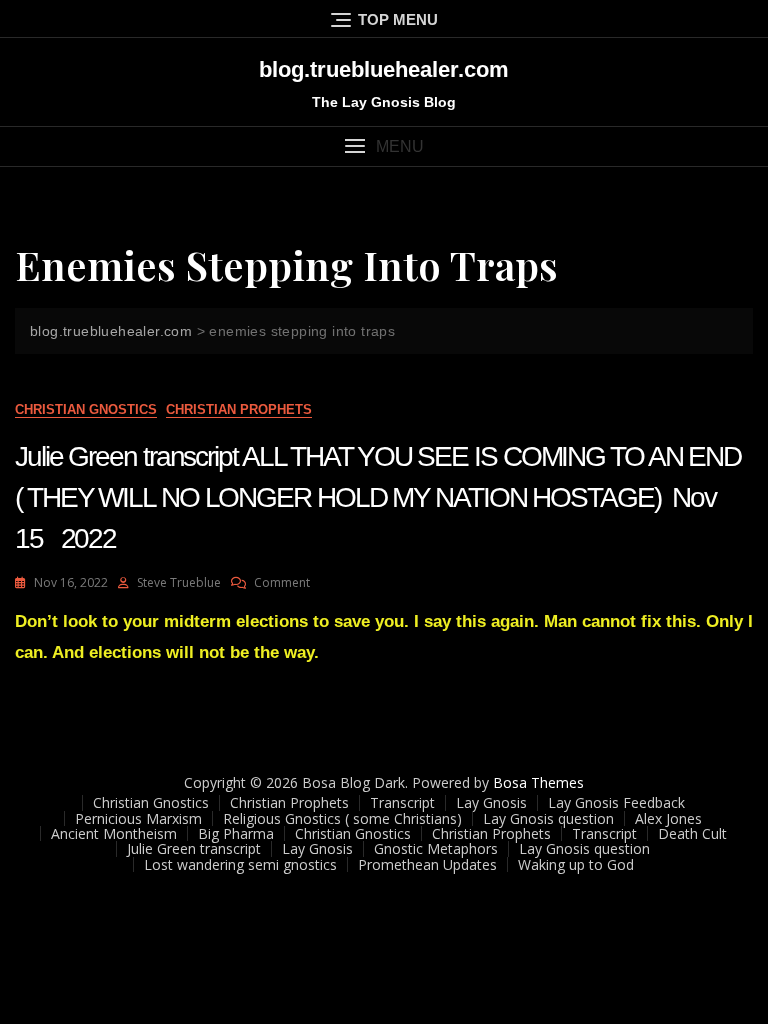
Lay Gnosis (491, 802)
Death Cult (692, 833)
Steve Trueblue (179, 582)
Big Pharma (236, 833)
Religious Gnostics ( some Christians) (342, 818)
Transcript (402, 802)
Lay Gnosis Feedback (616, 802)
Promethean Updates (427, 864)
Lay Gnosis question (548, 818)
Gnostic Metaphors (436, 848)
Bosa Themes (538, 782)
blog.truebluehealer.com (384, 69)
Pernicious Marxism (138, 818)
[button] (384, 146)
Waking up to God (576, 864)
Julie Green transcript (194, 848)
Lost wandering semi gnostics (240, 864)
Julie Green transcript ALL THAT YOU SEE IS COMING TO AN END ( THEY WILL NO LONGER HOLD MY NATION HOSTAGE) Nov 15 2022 (378, 497)
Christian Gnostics (86, 409)
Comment (282, 582)
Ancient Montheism (114, 833)
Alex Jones (668, 818)
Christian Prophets (239, 409)
